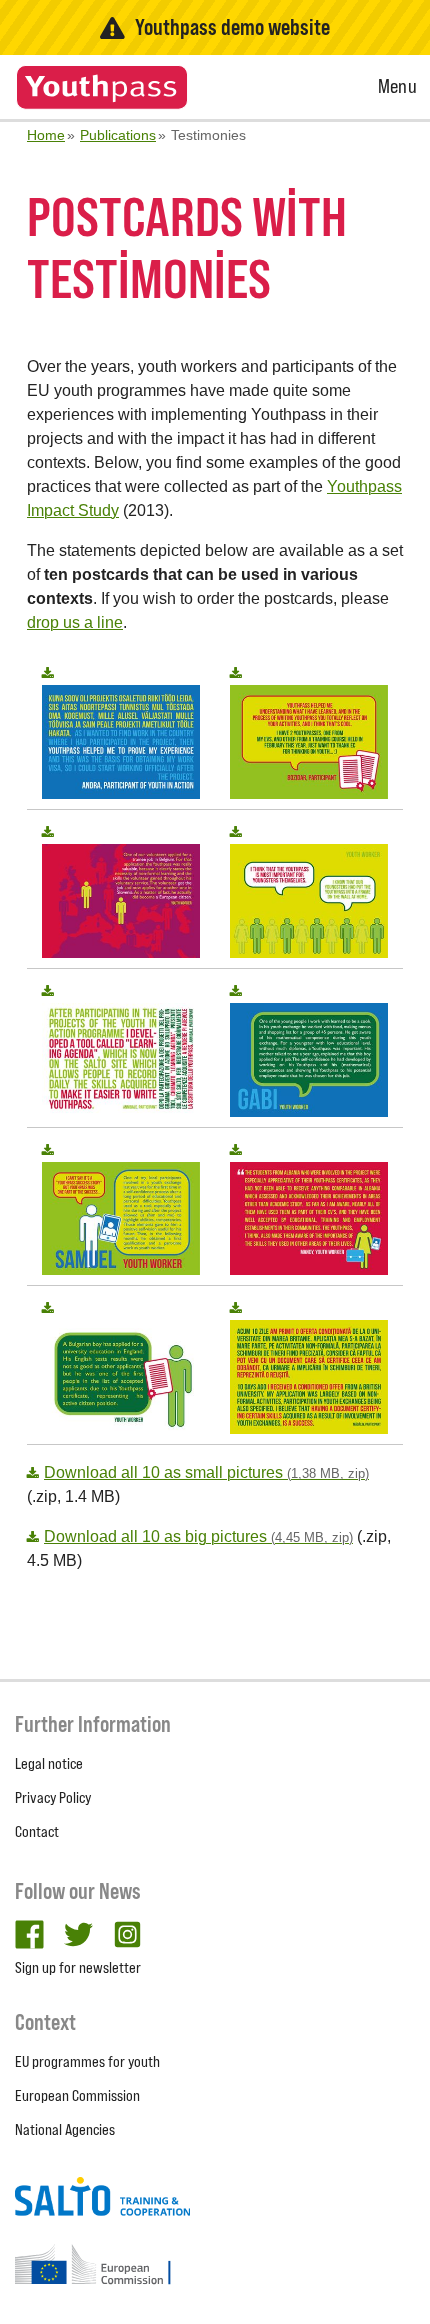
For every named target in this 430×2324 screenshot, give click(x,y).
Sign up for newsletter (78, 1967)
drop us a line (75, 622)
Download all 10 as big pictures (198, 1536)
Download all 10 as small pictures (206, 1472)
